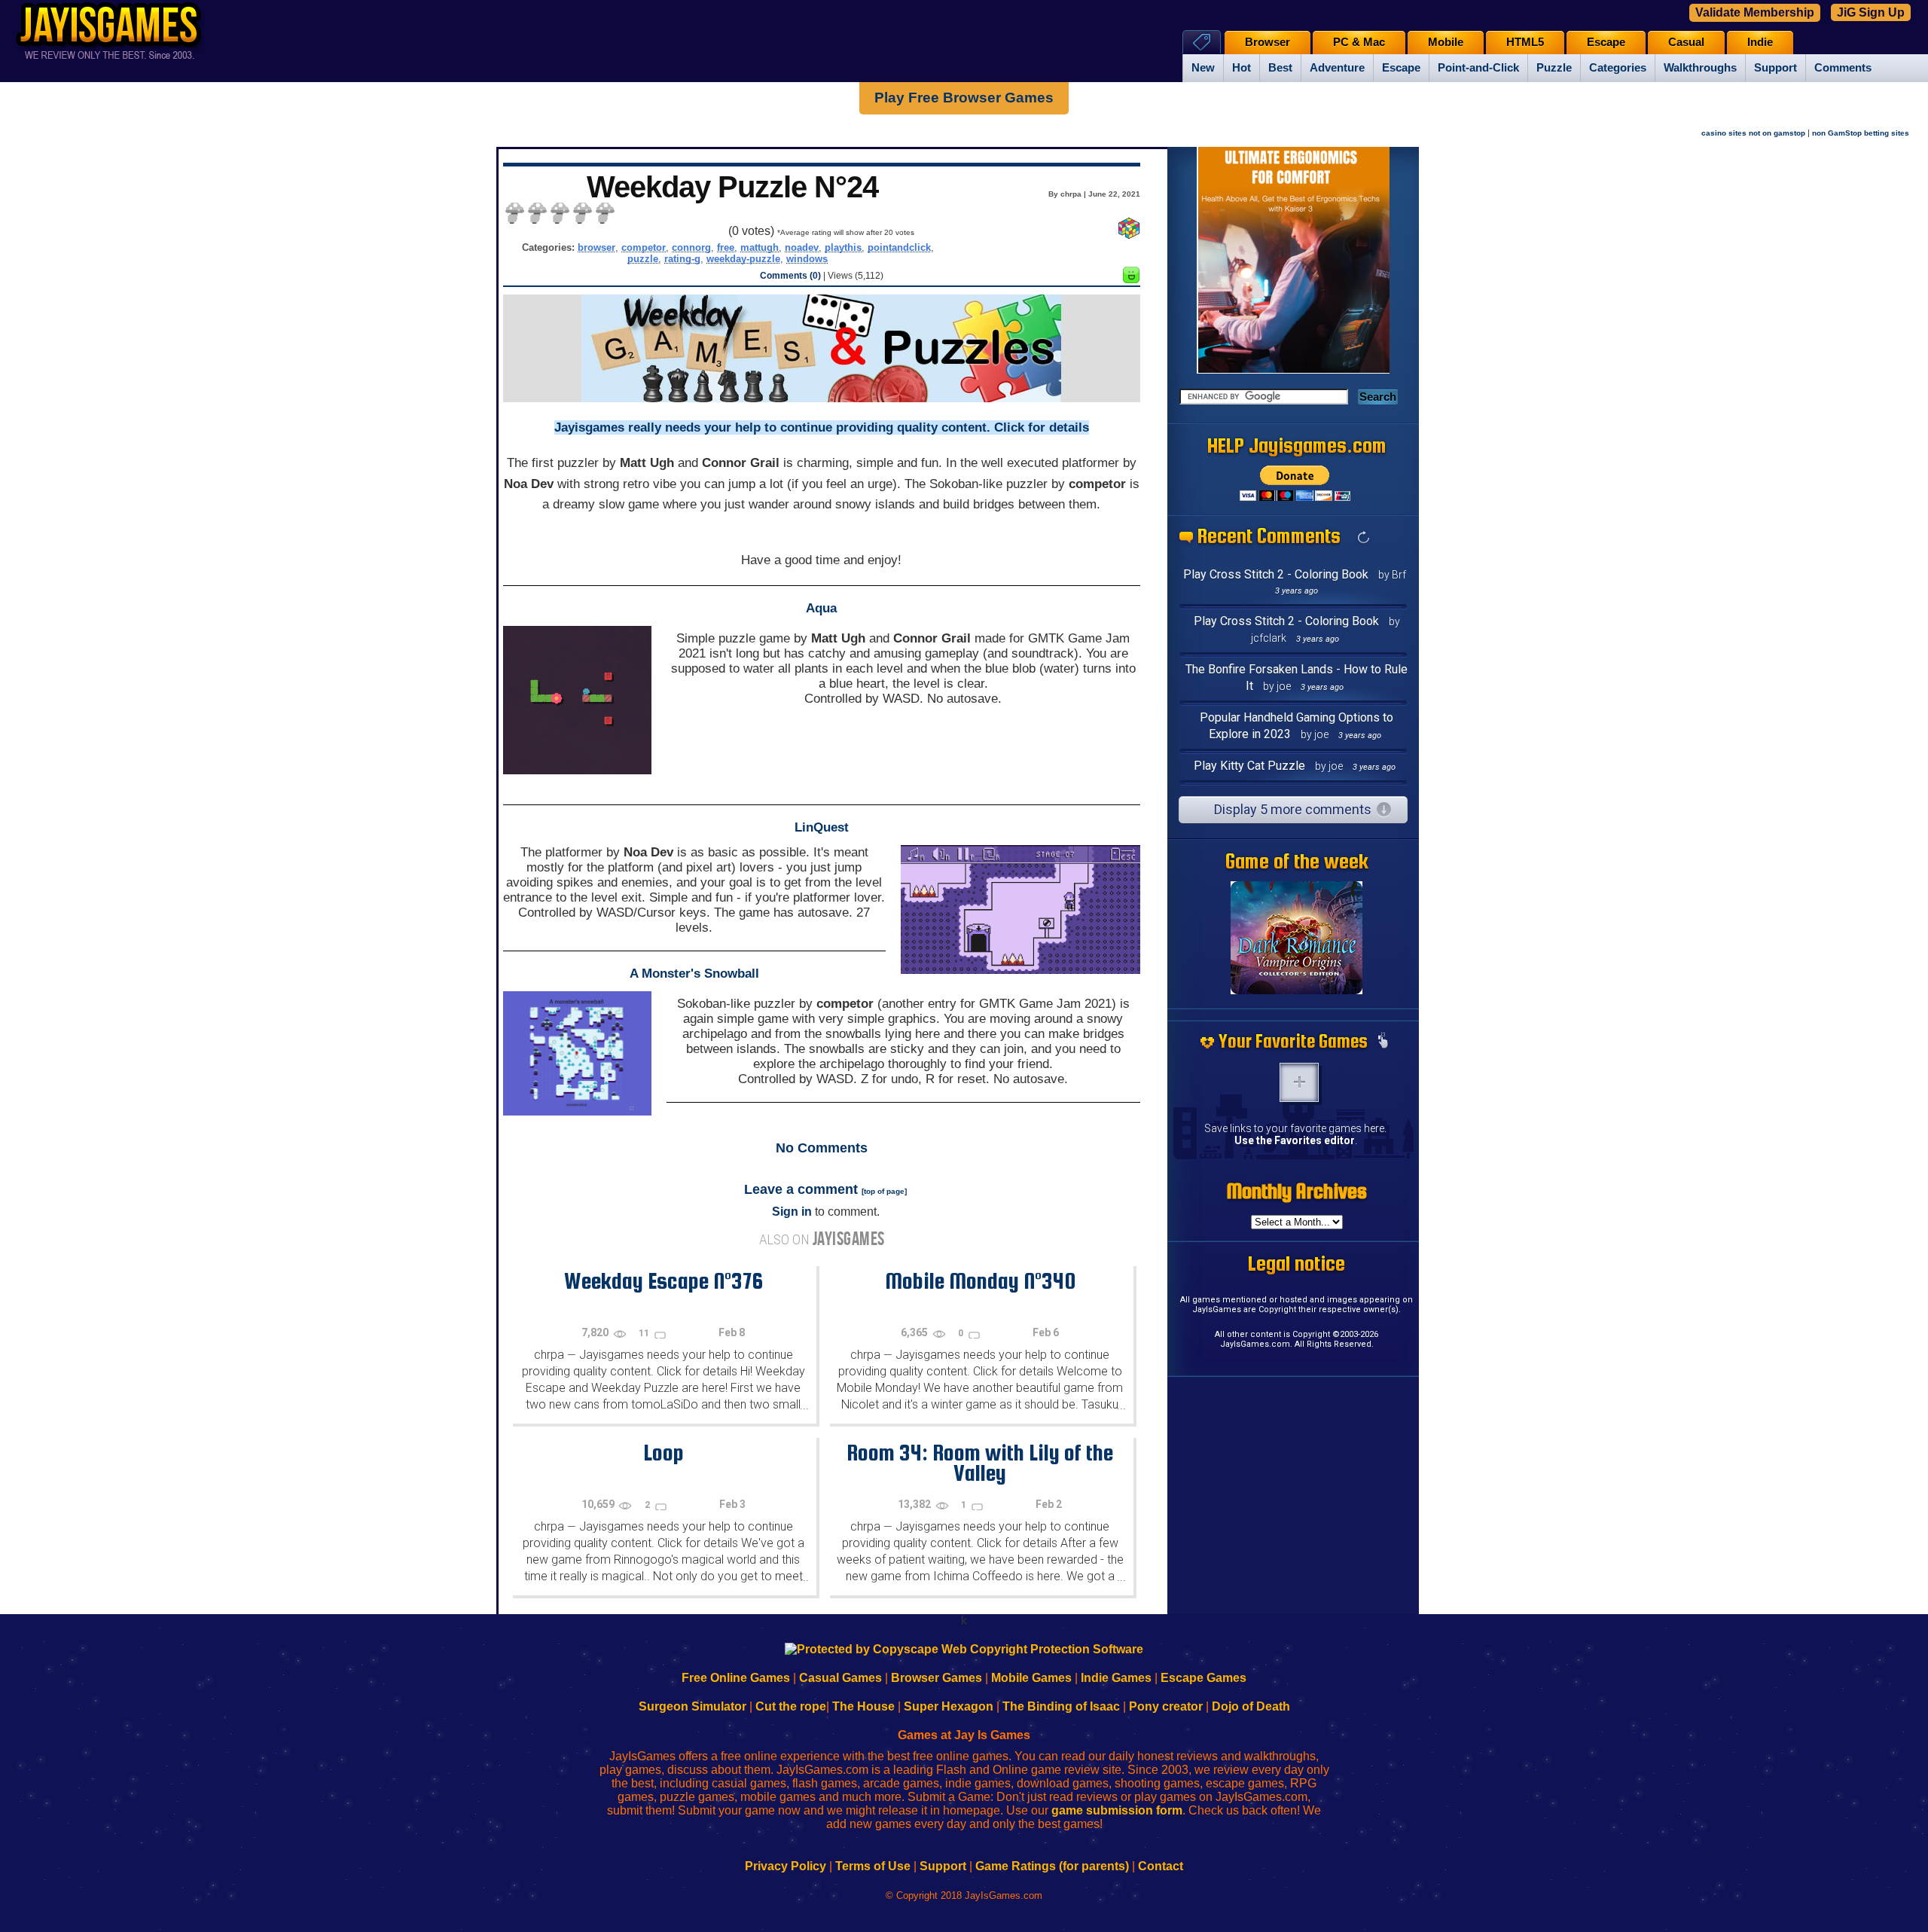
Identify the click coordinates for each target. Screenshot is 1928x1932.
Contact (1161, 1866)
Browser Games (937, 1678)
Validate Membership (1755, 12)
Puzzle (1554, 68)
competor (644, 247)
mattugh (760, 247)
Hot (1242, 68)
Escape (1401, 68)
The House (863, 1706)
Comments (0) (790, 276)
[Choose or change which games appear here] (1383, 1042)
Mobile (1446, 42)
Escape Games (1203, 1678)
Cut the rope (791, 1706)
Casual (1686, 42)
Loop (664, 1452)
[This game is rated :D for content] (1131, 279)
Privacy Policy (786, 1866)
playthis (843, 247)
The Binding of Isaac (1061, 1706)
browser (596, 247)
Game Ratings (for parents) (1052, 1866)
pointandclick (899, 247)
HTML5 (1525, 42)
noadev (802, 247)
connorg (691, 247)
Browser (1268, 42)
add (1299, 1082)
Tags (1202, 42)
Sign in (792, 1212)
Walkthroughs (1700, 68)
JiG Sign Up (1871, 12)
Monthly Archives (1297, 1191)
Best (1280, 68)
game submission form (1117, 1810)
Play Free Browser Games (964, 98)
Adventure (1337, 68)
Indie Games (1116, 1678)
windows (807, 259)
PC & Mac (1359, 42)
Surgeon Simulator (692, 1706)
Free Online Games (736, 1678)
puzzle (643, 259)
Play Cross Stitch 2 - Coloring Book (1276, 574)
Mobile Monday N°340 (980, 1280)
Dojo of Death (1251, 1706)
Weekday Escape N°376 (664, 1280)
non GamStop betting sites (1861, 133)
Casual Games (840, 1678)
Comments (1843, 68)
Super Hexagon (949, 1706)
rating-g (682, 259)
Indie (1760, 42)
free (726, 247)
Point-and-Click (1478, 68)
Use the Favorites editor (1295, 1140)
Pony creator (1166, 1706)
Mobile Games (1031, 1678)
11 (645, 1333)
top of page (884, 1191)
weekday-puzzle (743, 259)
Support (1775, 68)
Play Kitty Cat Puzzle (1249, 766)
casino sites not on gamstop (1753, 133)
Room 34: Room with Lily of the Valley (980, 1462)
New (1203, 68)
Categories (1618, 68)
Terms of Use (873, 1866)
